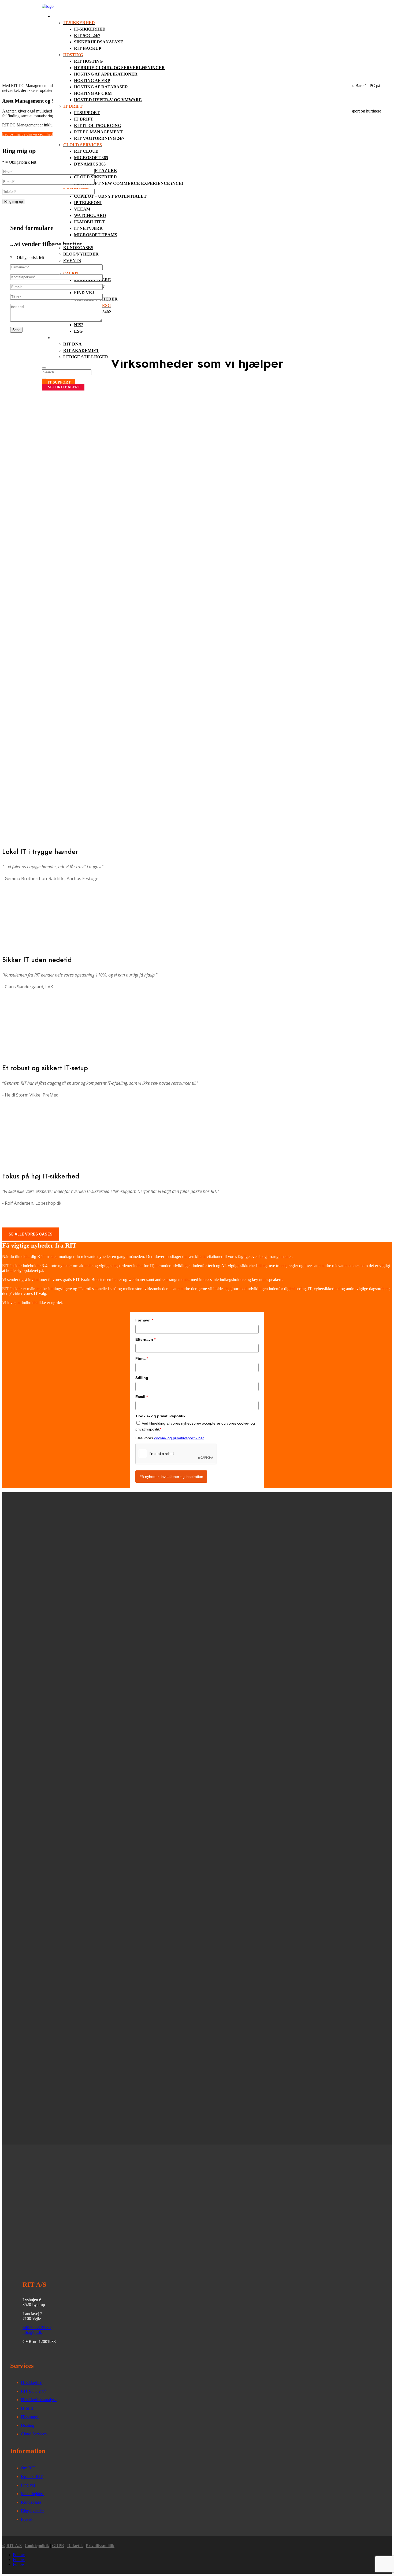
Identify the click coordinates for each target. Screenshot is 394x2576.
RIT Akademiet (81, 350)
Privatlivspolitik (100, 2546)
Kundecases (78, 248)
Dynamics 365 (90, 164)
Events (72, 260)
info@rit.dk (32, 2332)
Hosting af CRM (93, 93)
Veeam (82, 209)
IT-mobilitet (89, 222)
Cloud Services (34, 2434)
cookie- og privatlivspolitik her (179, 1438)
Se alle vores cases (31, 1234)
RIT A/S (14, 2546)
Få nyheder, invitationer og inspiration (171, 1477)
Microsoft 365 (91, 158)
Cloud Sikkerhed (95, 177)
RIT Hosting (88, 61)
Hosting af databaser (101, 87)
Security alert (64, 387)
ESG (78, 331)
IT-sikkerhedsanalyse (39, 2400)
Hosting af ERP (92, 80)
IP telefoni (88, 203)
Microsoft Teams (96, 235)
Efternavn (145, 1339)
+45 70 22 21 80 (37, 2328)
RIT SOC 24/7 (87, 35)
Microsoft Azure (95, 170)
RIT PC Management (98, 132)
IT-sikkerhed (90, 29)
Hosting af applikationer (106, 74)
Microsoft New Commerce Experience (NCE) (129, 183)
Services (63, 16)
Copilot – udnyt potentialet (110, 196)
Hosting (28, 2425)
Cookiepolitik (37, 2546)
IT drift (84, 119)
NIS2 (79, 325)
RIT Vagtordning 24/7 (99, 138)
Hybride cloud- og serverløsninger (119, 68)
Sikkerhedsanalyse (99, 42)
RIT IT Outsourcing (98, 125)
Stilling (142, 1378)
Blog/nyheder (81, 254)
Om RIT (28, 2468)
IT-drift (27, 2408)
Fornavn (144, 1320)
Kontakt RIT (32, 2477)
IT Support (59, 382)
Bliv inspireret (72, 241)
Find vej (84, 293)
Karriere (64, 338)
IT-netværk (88, 228)
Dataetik (75, 2546)
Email (142, 1397)
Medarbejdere (33, 2494)
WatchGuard (90, 215)
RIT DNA (73, 344)
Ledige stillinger (86, 357)
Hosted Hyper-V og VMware (108, 100)
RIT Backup (88, 48)
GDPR (58, 2546)
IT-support (87, 113)
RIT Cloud (86, 151)
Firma (142, 1358)
